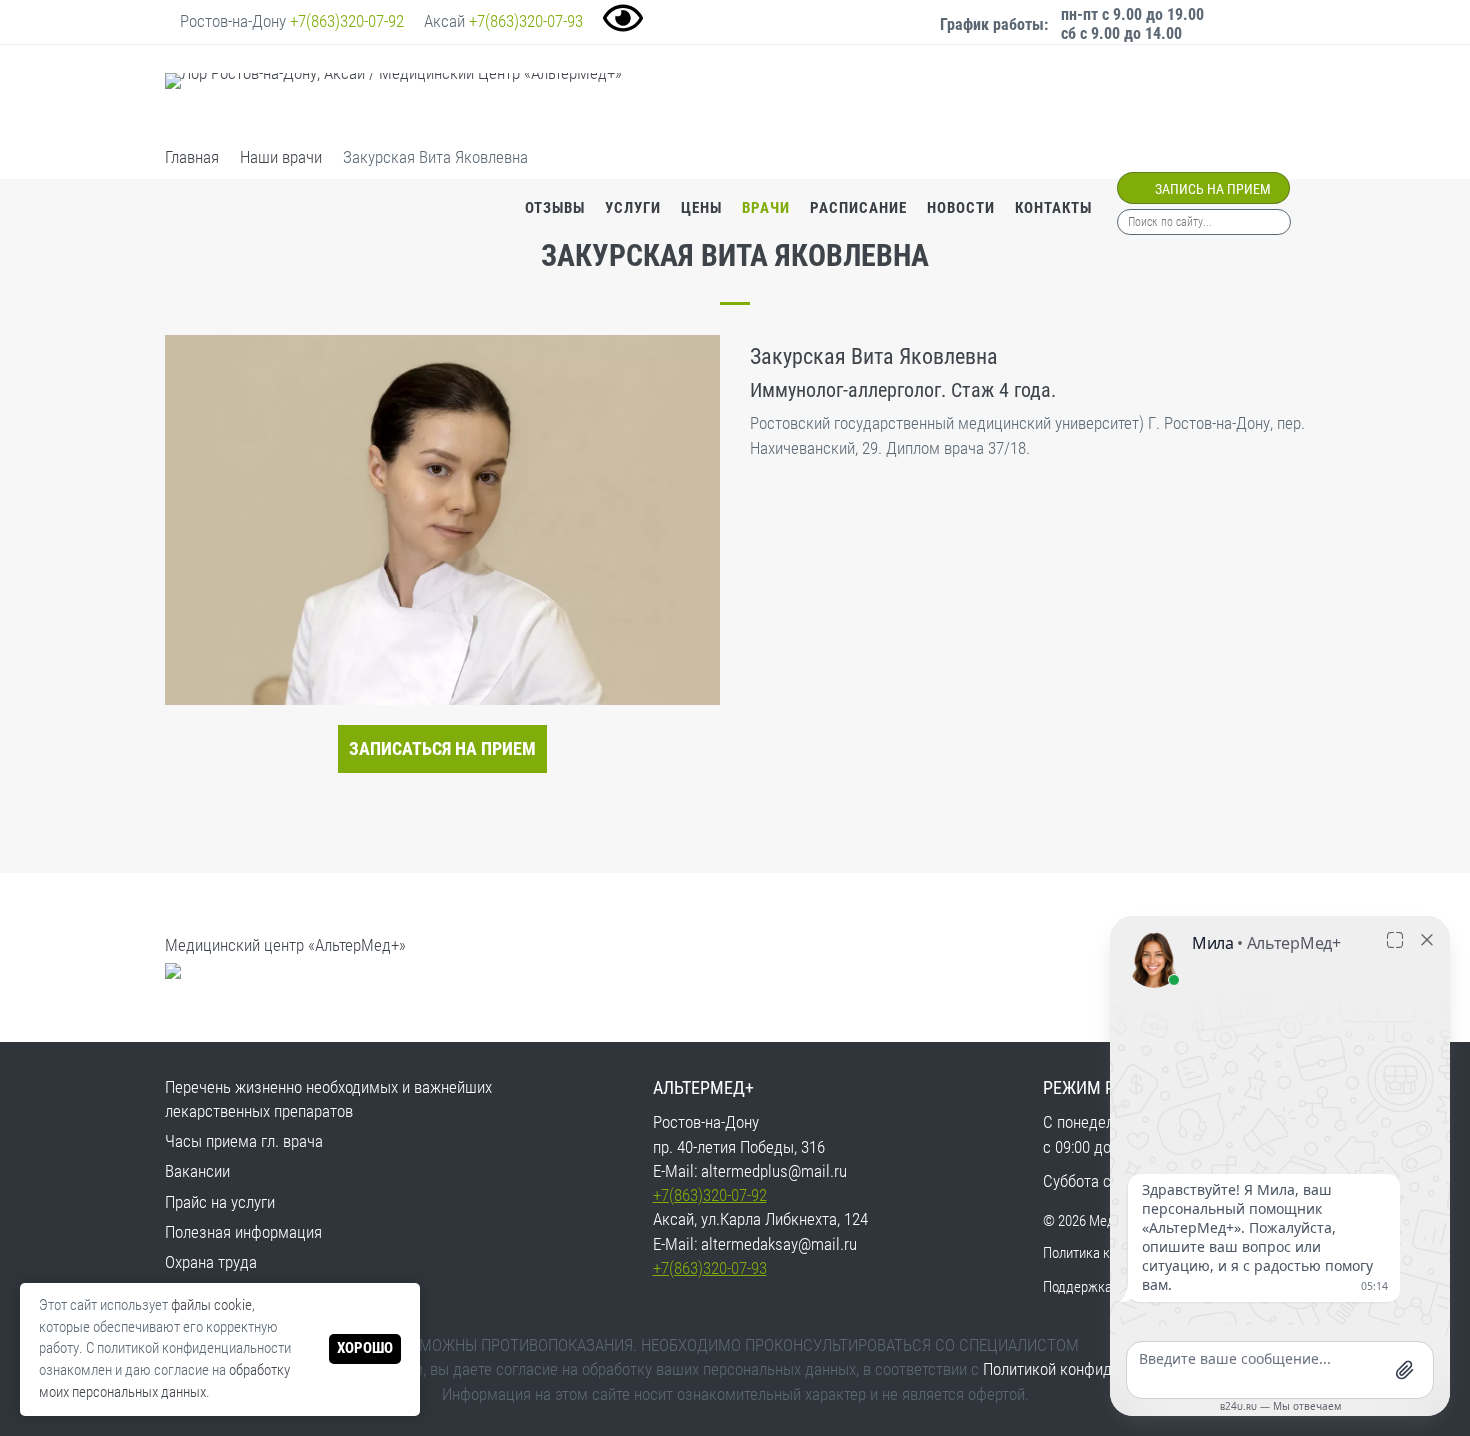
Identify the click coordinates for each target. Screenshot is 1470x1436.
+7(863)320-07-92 (347, 21)
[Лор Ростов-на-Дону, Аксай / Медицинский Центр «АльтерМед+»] (393, 96)
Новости (961, 208)
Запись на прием (1211, 189)
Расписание (858, 208)
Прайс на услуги (220, 1202)
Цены (701, 208)
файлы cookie (211, 1305)
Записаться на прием (442, 748)
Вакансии (197, 1171)
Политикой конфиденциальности (1095, 1369)
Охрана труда (211, 1262)
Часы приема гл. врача (244, 1141)
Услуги (633, 208)
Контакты (1053, 208)
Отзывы (555, 208)
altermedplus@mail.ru (774, 1171)
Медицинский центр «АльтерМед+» (285, 945)
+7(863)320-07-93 (526, 21)
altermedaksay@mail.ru (779, 1244)
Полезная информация (243, 1232)
